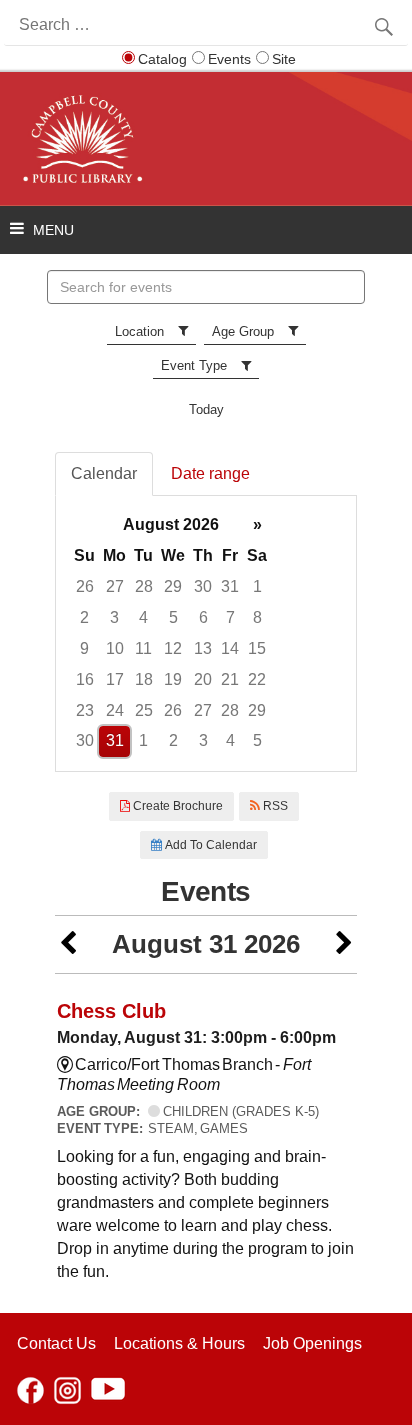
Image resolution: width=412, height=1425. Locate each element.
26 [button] (85, 586)
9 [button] (84, 648)
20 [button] (203, 679)
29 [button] (173, 586)
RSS (274, 806)
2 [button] (84, 617)
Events (229, 59)
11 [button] (143, 648)
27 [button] (115, 586)
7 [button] (230, 617)
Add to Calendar (209, 845)
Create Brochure (176, 806)
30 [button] (203, 586)
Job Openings (312, 1343)
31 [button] (230, 586)
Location (139, 331)
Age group (243, 331)
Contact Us (56, 1343)
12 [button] (173, 648)
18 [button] (144, 679)
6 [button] (203, 617)
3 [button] (114, 617)
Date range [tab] (210, 473)
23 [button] (85, 710)
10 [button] (115, 648)
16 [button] (85, 679)
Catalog (162, 59)
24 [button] (115, 710)
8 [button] (257, 617)
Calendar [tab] (104, 473)
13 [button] (203, 648)
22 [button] (257, 679)
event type (194, 365)
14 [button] (230, 648)
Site (284, 59)
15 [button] (257, 648)
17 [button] (115, 679)
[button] (68, 944)
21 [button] (230, 679)
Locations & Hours (179, 1343)
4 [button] (143, 617)
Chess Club (111, 1011)
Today (206, 409)
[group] (206, 633)
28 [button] (144, 586)
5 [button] (173, 617)
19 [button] (173, 679)
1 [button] (257, 586)
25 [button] (144, 710)
